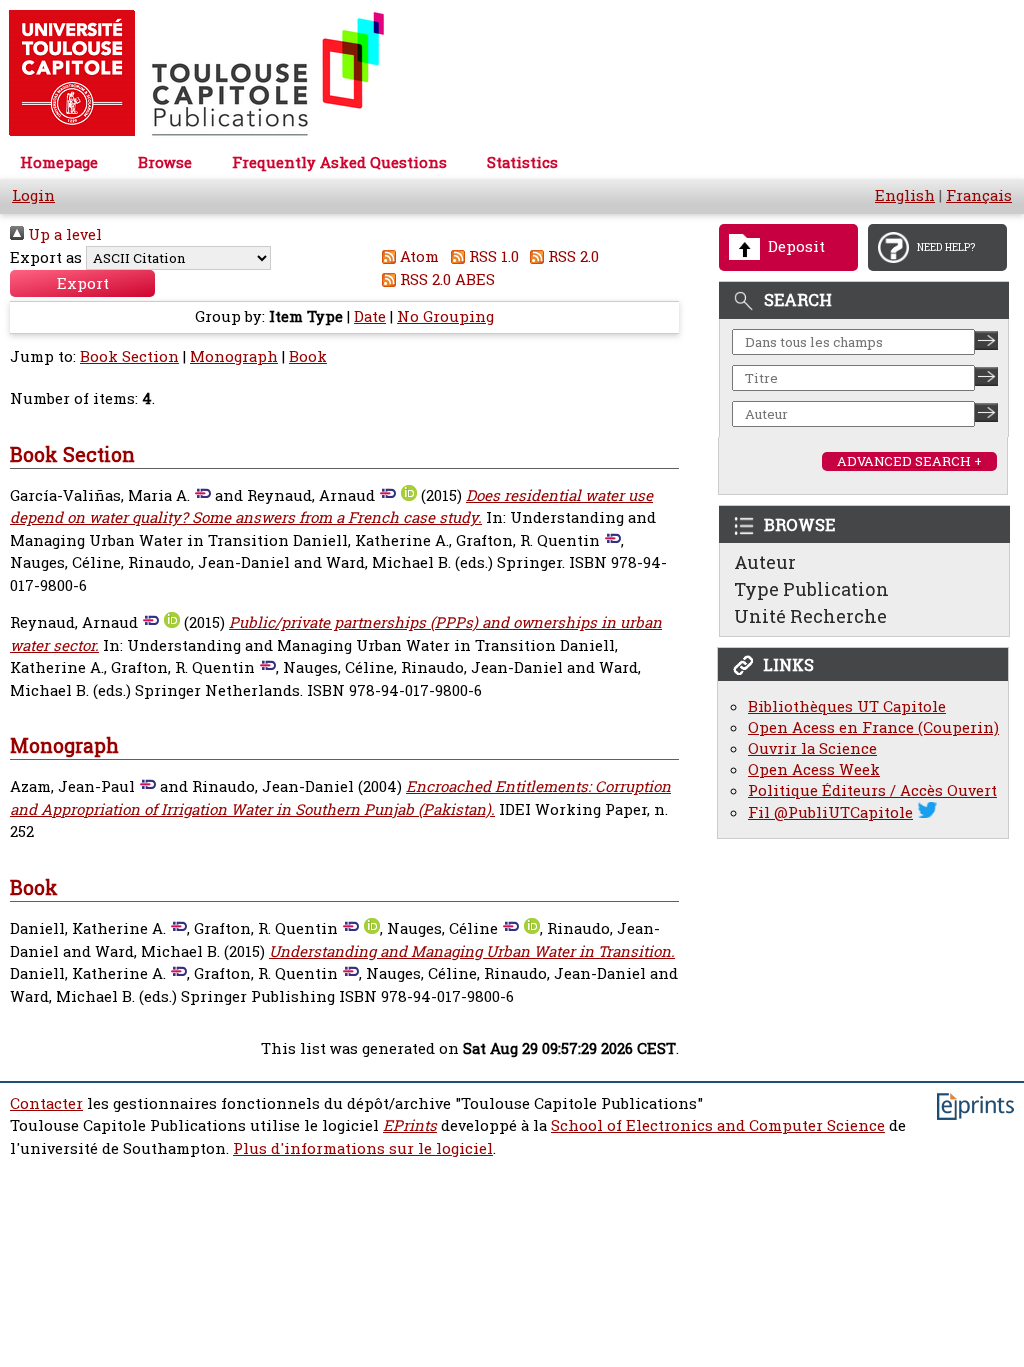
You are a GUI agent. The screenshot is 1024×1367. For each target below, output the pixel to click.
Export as (46, 257)
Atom (417, 256)
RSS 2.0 (571, 256)
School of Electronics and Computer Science (718, 1125)
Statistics (522, 162)
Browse (165, 162)
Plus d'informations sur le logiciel (363, 1148)
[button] (82, 283)
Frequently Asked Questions (339, 162)
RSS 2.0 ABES (445, 279)
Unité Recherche (810, 616)
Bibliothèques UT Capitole (847, 706)
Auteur (765, 562)
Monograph (234, 356)
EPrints (410, 1125)
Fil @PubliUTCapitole (830, 812)
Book (308, 356)
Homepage (59, 162)
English (905, 195)
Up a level (63, 234)
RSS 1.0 (492, 256)
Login (33, 195)
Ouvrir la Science (812, 748)
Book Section (129, 356)
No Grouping (445, 316)
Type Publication (811, 589)
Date (370, 316)
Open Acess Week (814, 769)
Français (979, 195)
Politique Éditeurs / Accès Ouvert (872, 790)
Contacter (46, 1103)
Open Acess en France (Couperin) (873, 727)
